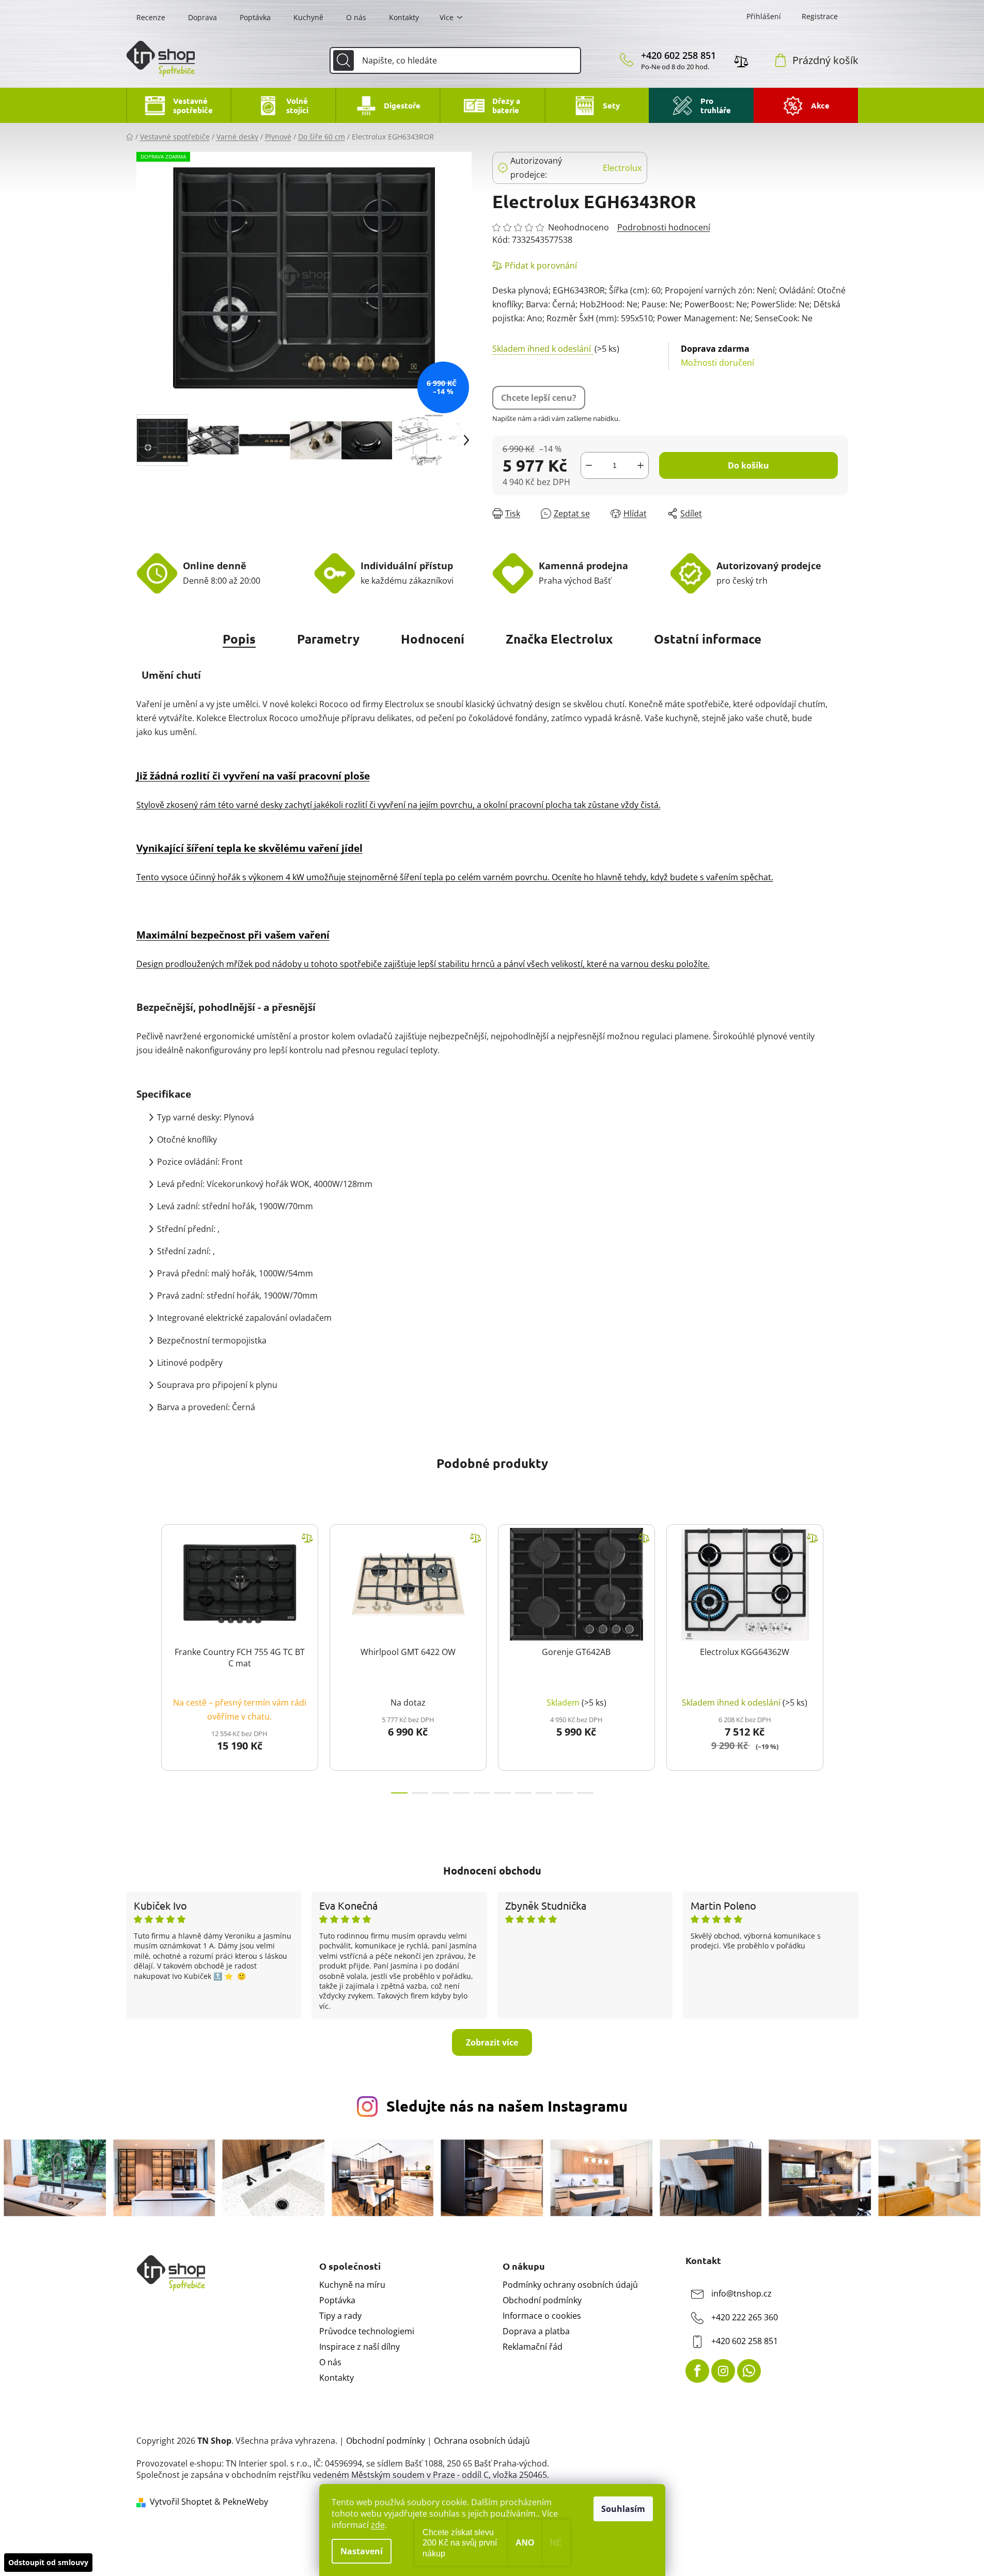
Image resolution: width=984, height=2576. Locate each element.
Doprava (202, 17)
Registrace (820, 16)
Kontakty (404, 17)
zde (378, 2525)
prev (145, 1656)
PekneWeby (245, 2502)
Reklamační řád (533, 2347)
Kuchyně (308, 17)
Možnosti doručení (717, 356)
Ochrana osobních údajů (482, 2441)
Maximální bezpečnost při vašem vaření (233, 935)
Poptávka (255, 17)
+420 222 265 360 (745, 2317)
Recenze (151, 17)
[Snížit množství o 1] (589, 465)
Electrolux (622, 168)
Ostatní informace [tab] (708, 639)
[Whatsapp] (749, 2371)
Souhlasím (623, 2509)
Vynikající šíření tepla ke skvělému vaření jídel (249, 848)
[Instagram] (723, 2371)
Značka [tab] (559, 639)
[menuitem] (178, 105)
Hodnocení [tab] (433, 639)
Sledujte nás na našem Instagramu (507, 2106)
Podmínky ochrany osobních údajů (570, 2285)
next (840, 1656)
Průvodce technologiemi (367, 2331)
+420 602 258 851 (678, 55)
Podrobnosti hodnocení (664, 227)
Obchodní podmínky (542, 2300)
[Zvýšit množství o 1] (641, 465)
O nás (356, 17)
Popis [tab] (239, 639)
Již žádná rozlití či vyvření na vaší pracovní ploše (253, 776)
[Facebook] (697, 2371)
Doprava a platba (536, 2331)
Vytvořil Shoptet (181, 2502)
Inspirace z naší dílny (360, 2347)
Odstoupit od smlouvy (48, 2562)
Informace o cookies (542, 2316)
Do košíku (748, 465)
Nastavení (362, 2551)
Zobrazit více (492, 2042)
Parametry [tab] (328, 639)
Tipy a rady (340, 2316)
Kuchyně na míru (352, 2285)
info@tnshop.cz (741, 2293)
